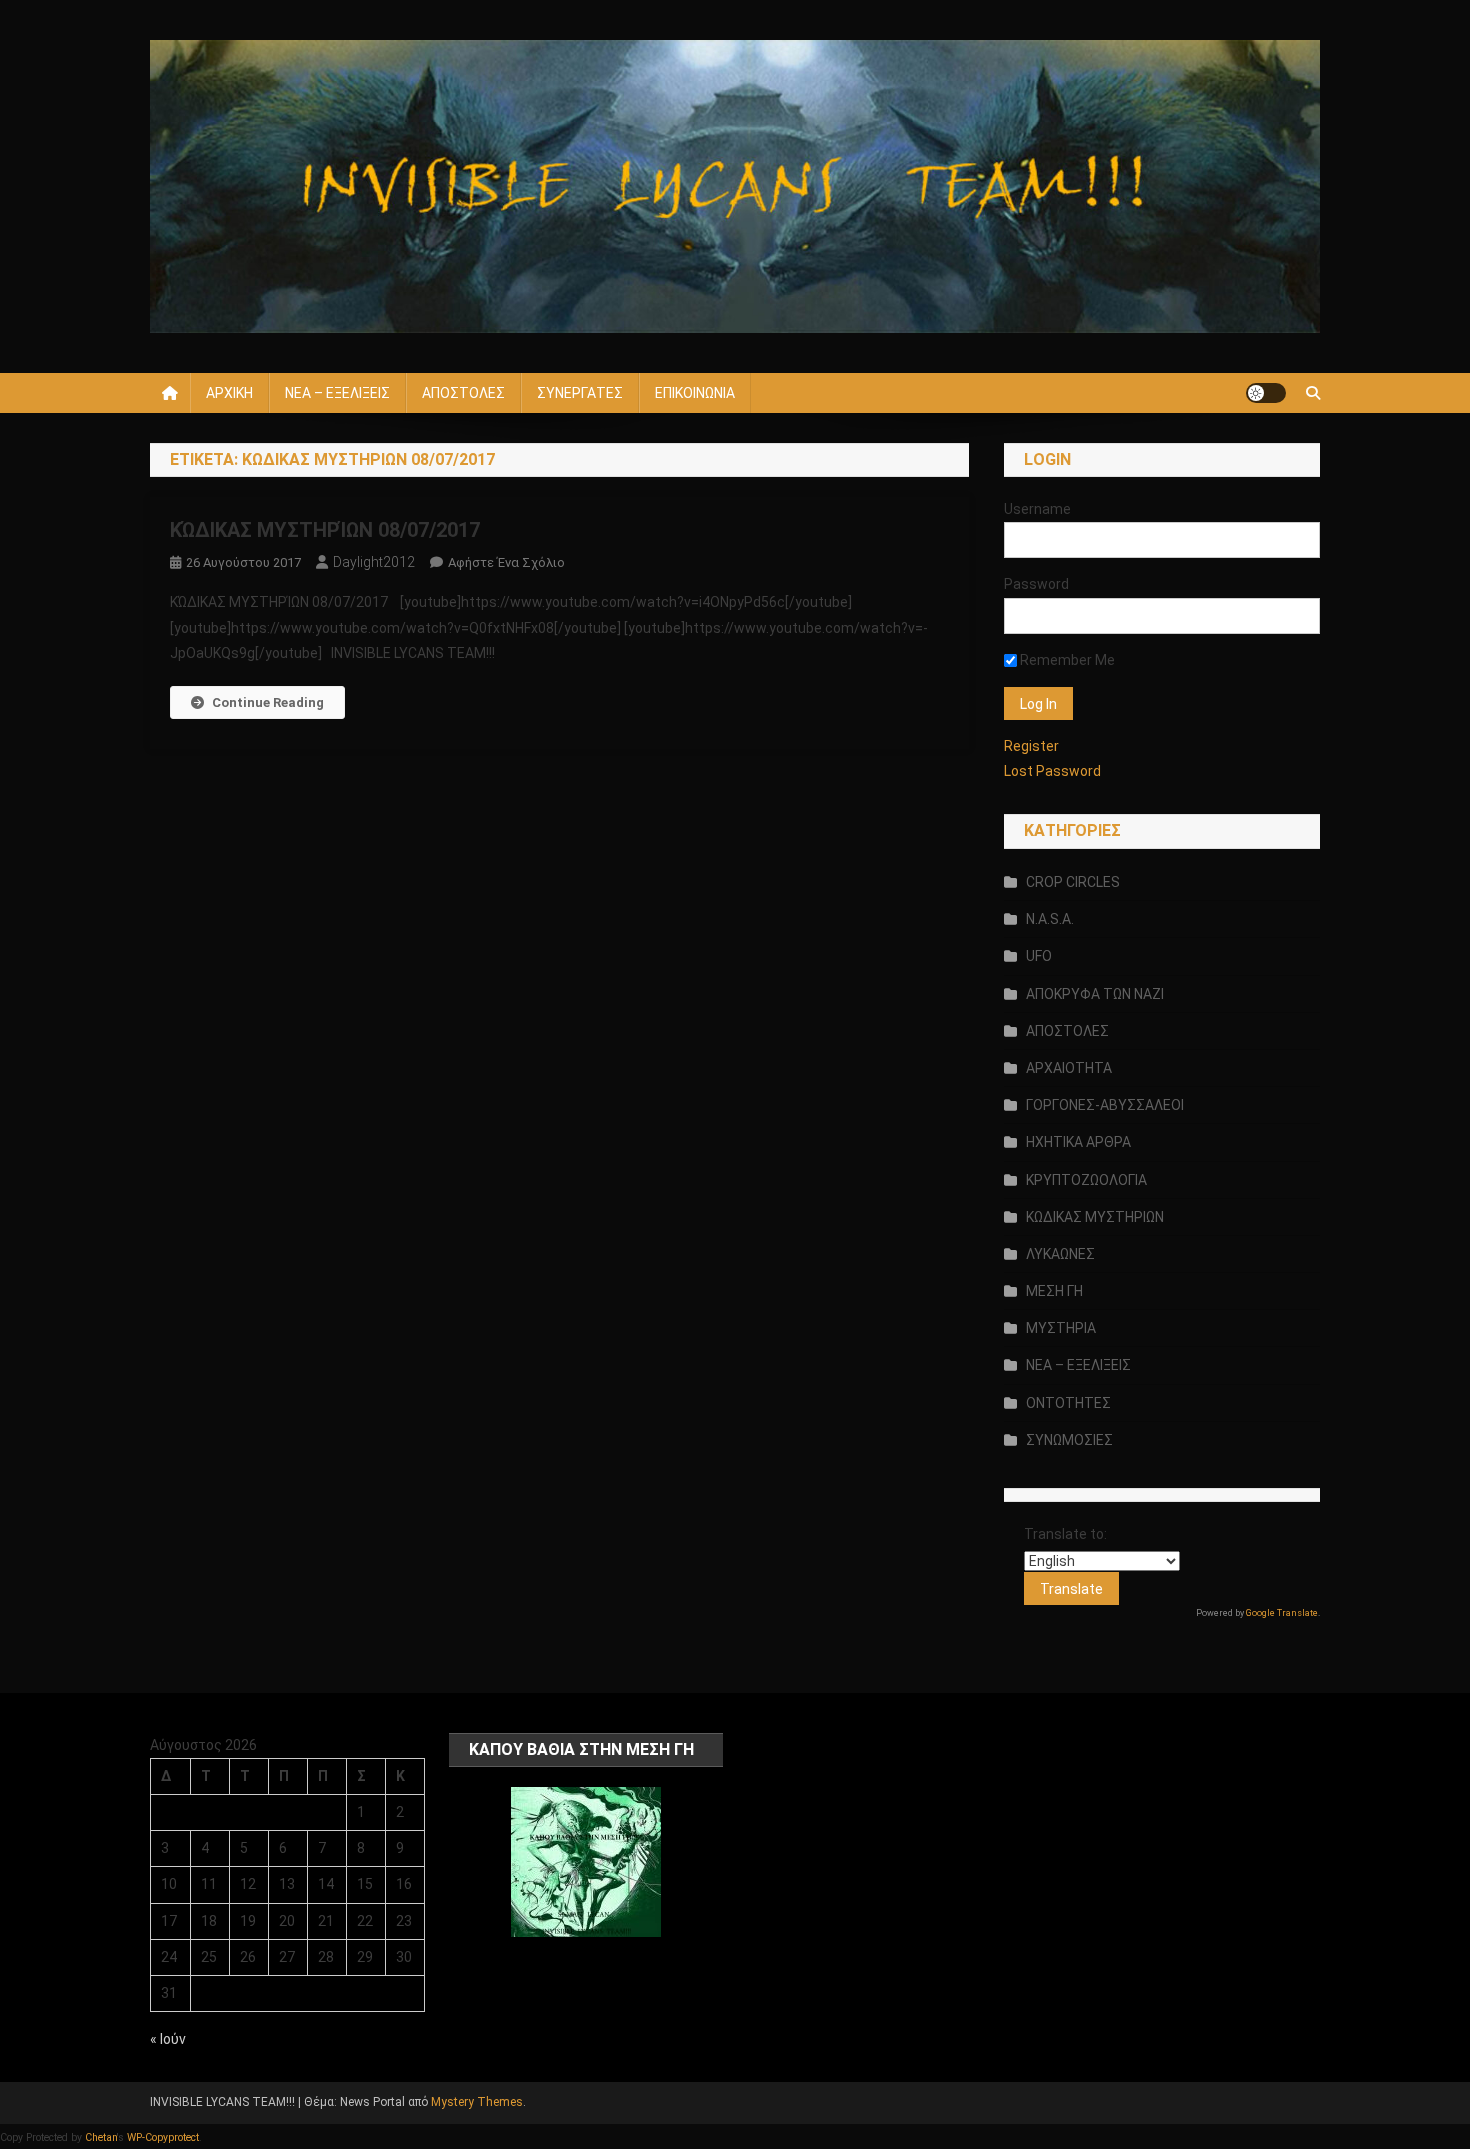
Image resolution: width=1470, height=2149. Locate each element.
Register (1031, 746)
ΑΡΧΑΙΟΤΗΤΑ (1069, 1068)
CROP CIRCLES (1073, 882)
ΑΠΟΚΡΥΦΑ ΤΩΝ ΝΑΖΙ (1095, 994)
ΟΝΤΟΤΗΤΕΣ (1068, 1403)
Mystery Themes (477, 2102)
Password (1036, 584)
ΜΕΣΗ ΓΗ (1054, 1291)
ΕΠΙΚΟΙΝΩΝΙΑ (695, 393)
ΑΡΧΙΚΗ (229, 393)
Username (1037, 509)
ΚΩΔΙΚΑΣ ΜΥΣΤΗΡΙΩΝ (1095, 1217)
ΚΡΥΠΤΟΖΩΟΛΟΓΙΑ (1086, 1180)
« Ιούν (168, 2039)
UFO (1039, 956)
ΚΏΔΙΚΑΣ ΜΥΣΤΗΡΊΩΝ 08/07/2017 (327, 530)
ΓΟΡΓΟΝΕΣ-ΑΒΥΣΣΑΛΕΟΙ (1105, 1105)
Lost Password (1052, 771)
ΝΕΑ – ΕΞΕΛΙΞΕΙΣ (337, 393)
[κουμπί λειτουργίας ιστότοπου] (1266, 393)
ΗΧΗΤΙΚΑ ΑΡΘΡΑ (1078, 1142)
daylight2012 (374, 562)
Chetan (101, 2137)
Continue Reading (268, 702)
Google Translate (1282, 1613)
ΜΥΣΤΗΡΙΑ (1061, 1328)
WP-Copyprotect (163, 2137)
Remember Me (1066, 660)
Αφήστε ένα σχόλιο (506, 562)
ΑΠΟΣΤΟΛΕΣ (463, 393)
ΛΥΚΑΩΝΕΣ (1060, 1254)
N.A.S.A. (1050, 919)
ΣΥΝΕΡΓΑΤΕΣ (580, 393)
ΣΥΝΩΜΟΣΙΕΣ (1069, 1440)
